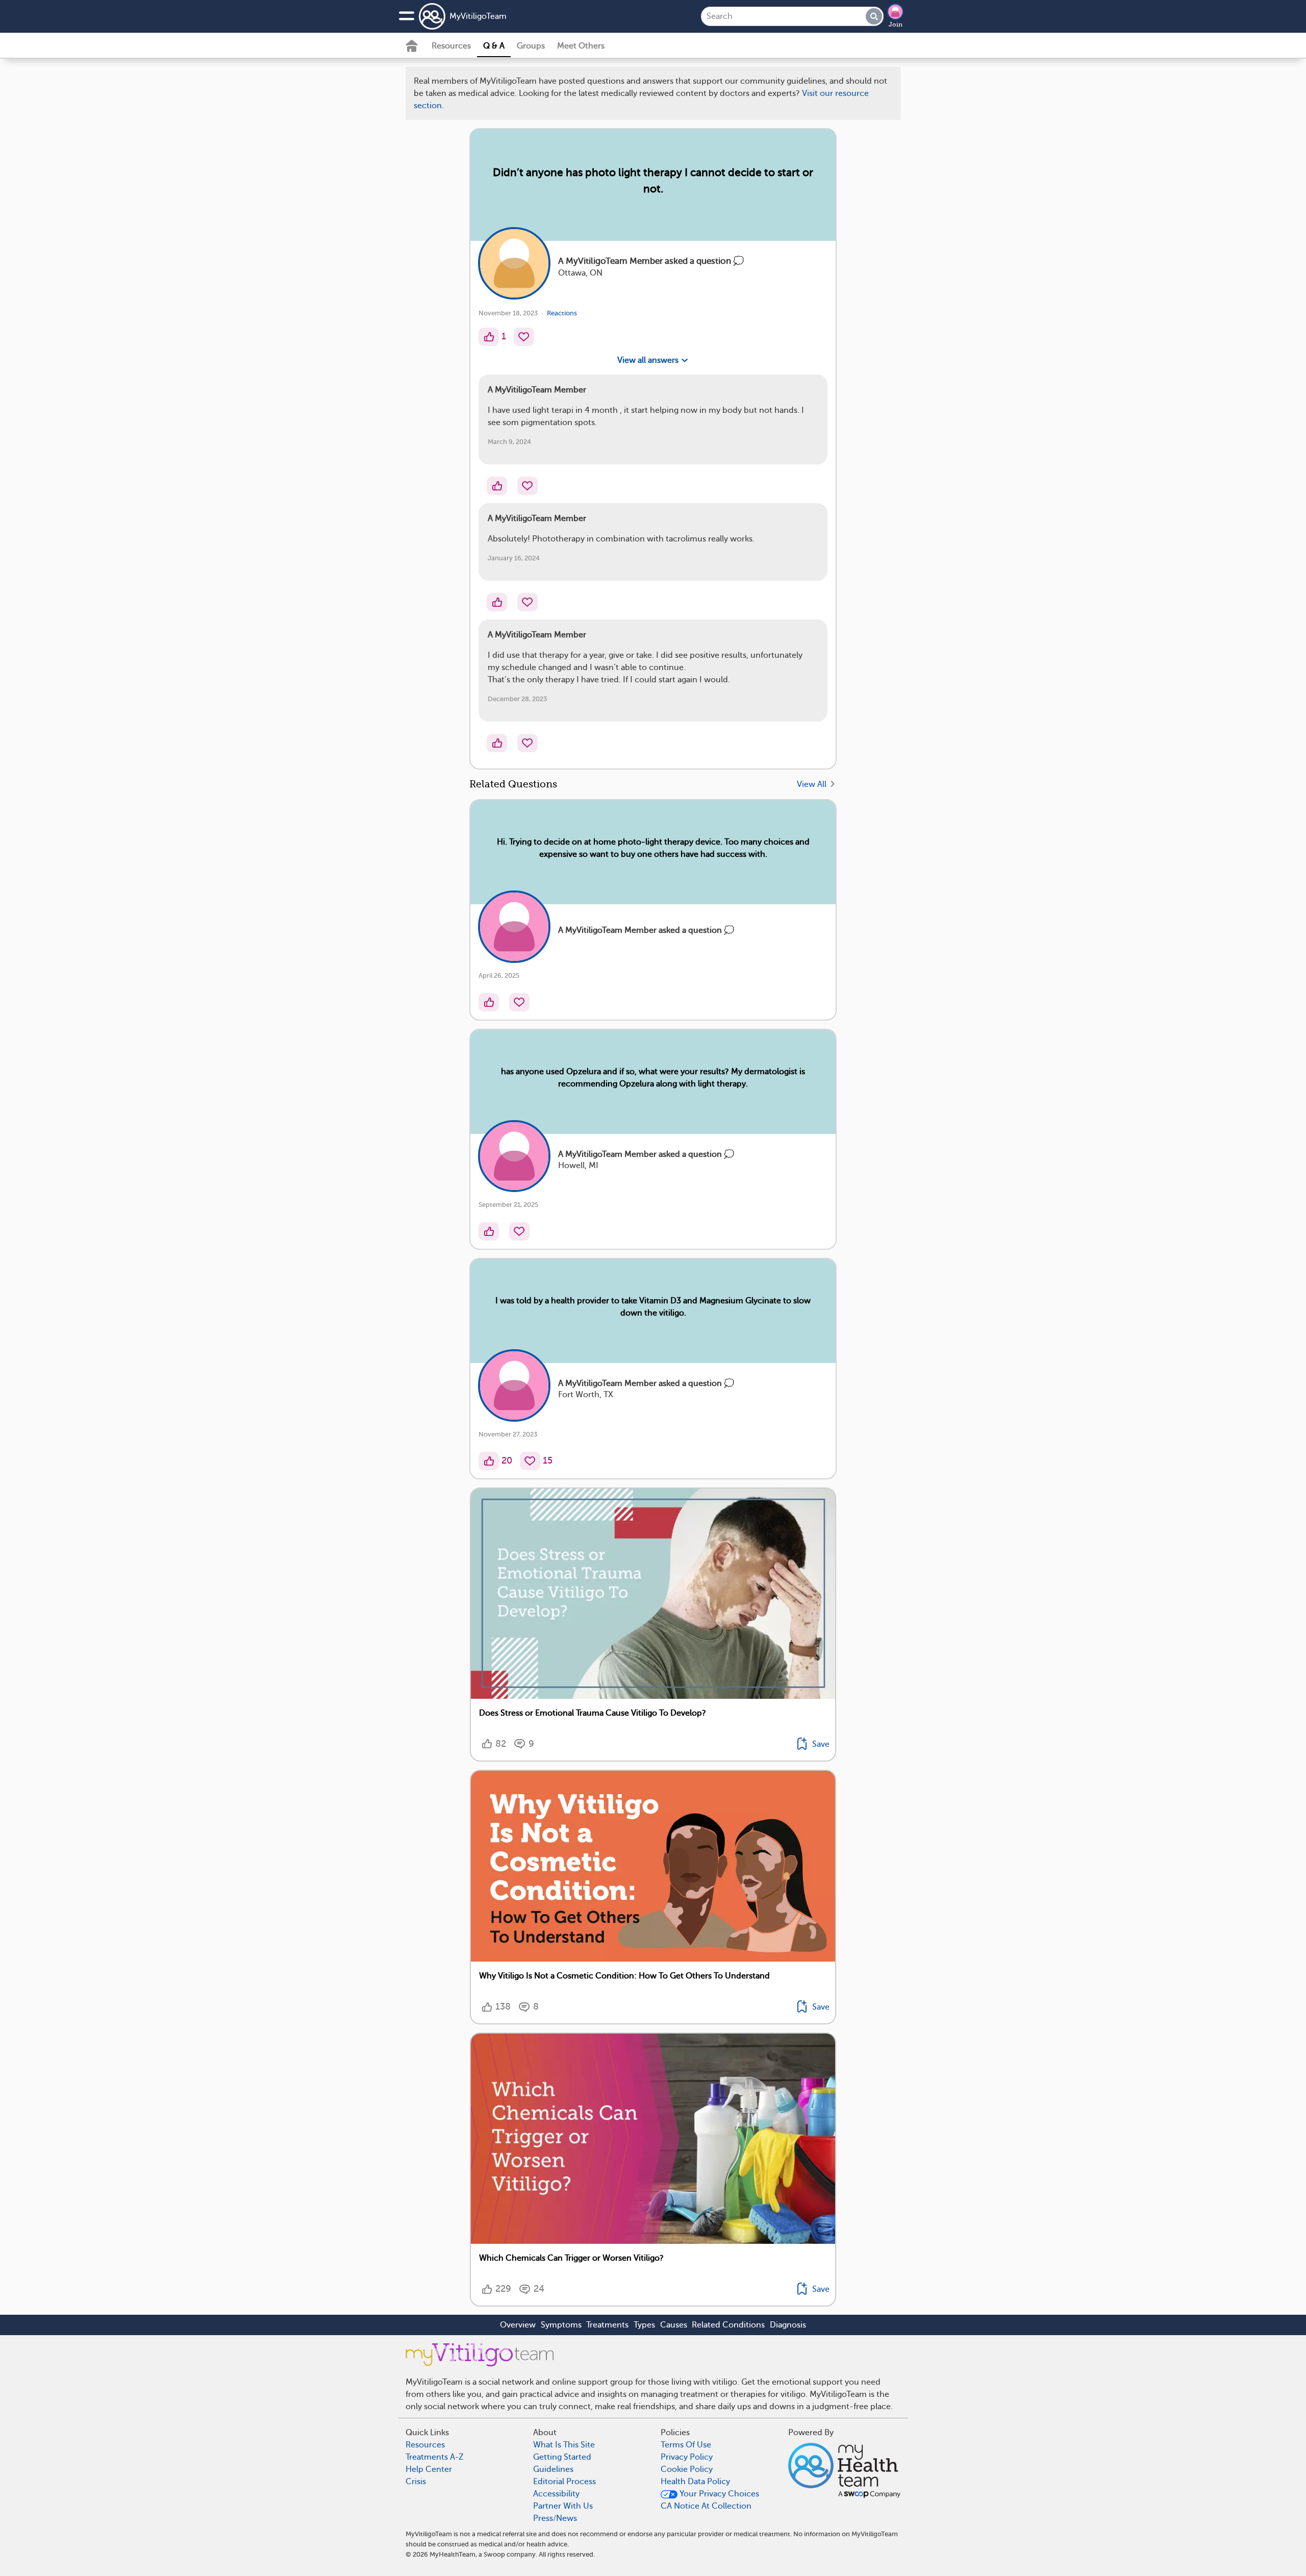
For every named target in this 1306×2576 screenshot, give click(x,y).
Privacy (624, 778)
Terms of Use (684, 748)
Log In (691, 808)
